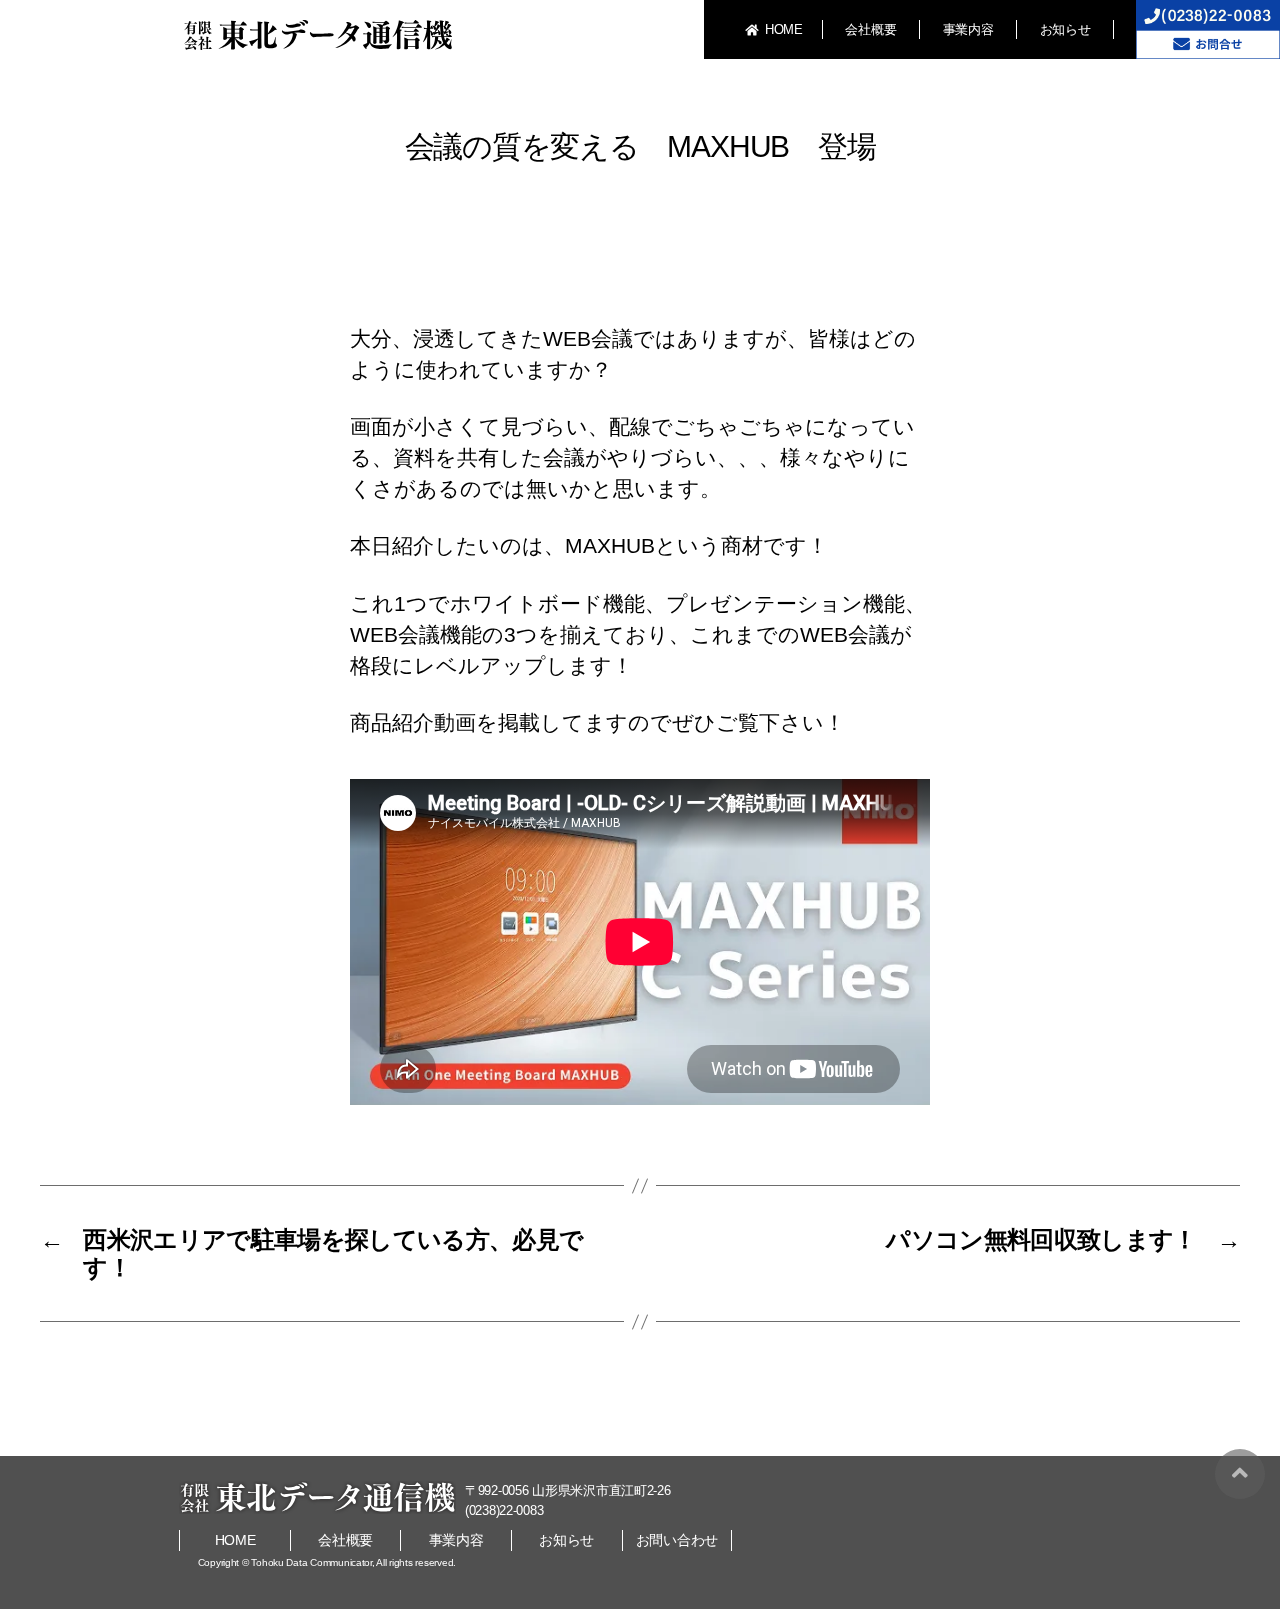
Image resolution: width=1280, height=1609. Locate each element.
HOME (784, 29)
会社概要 (870, 29)
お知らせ (1065, 29)
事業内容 (968, 29)
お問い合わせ (677, 1540)
